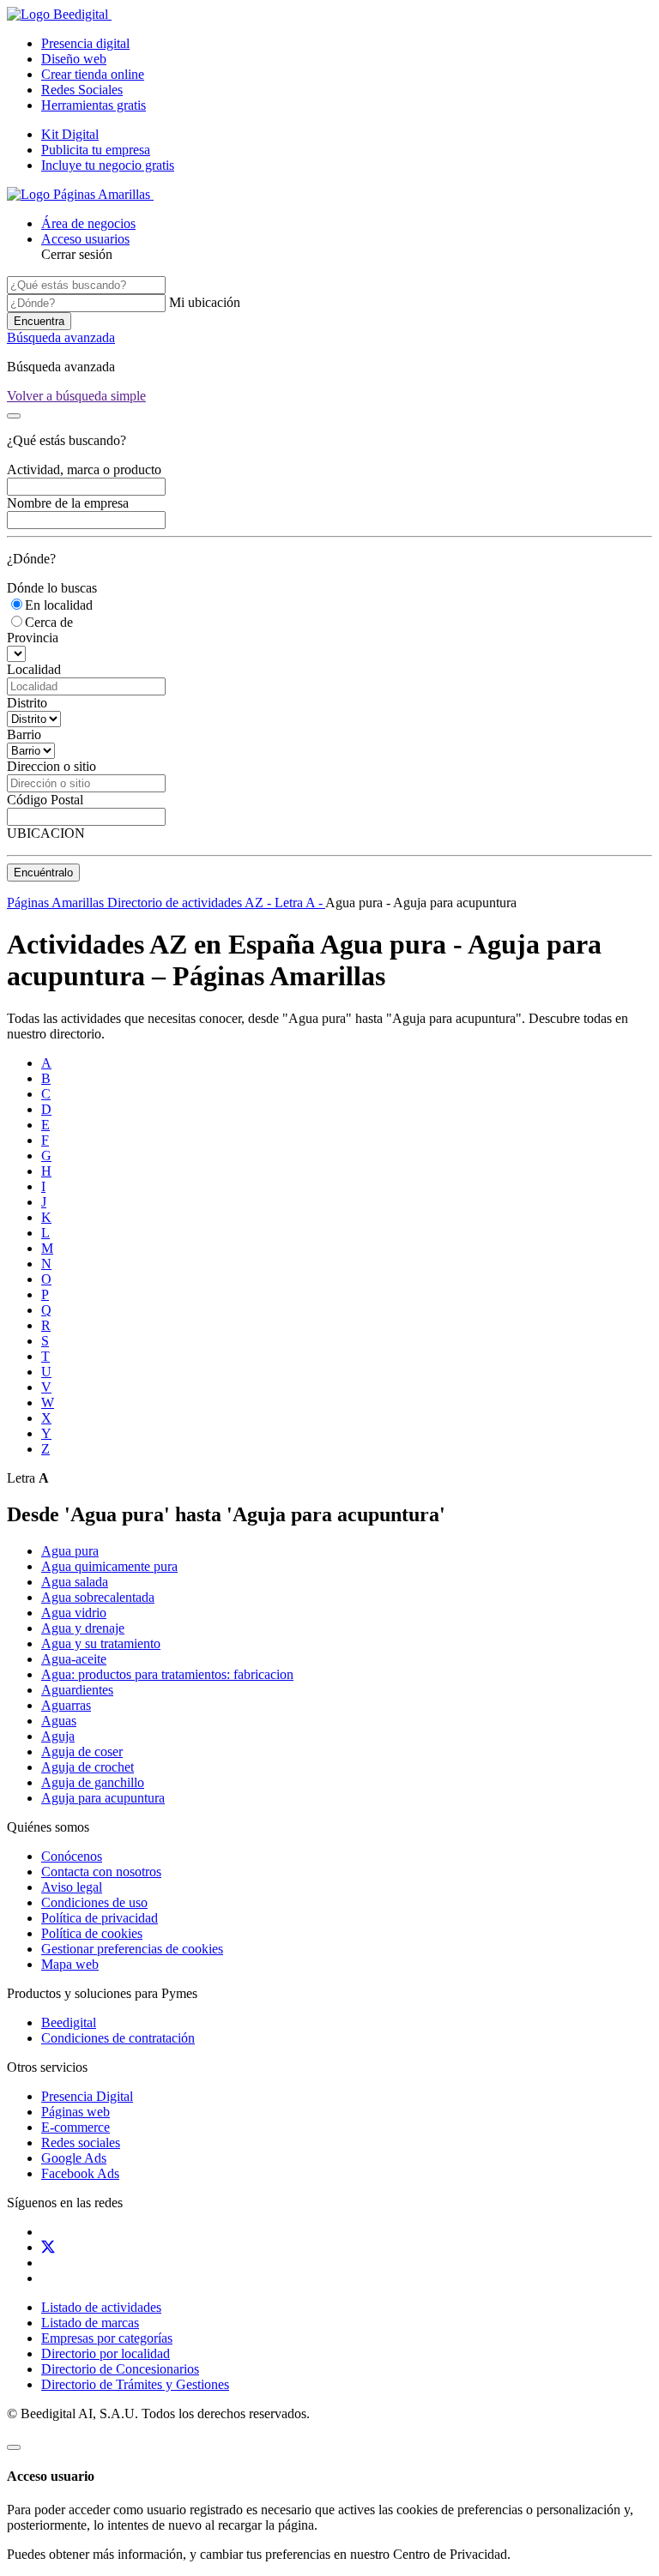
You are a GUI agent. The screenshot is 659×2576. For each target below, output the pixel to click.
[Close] (14, 416)
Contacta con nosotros (101, 1872)
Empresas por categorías (107, 2338)
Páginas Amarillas (57, 903)
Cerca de (49, 622)
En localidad (59, 605)
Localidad (34, 669)
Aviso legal (72, 1887)
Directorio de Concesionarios (120, 2369)
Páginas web (76, 2112)
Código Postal (45, 800)
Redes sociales (81, 2143)
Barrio (24, 734)
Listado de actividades (101, 2307)
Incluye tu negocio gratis (108, 165)
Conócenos (72, 1856)
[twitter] (48, 2247)
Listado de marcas (90, 2323)
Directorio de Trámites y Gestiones (135, 2384)
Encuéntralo (43, 873)
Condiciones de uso (94, 1902)
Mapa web (70, 1964)
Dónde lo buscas (52, 588)
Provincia (33, 638)
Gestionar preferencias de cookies (132, 1949)
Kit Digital (70, 134)
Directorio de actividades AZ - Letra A (213, 903)
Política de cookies (92, 1933)
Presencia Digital (87, 2096)
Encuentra (39, 321)
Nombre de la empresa (68, 503)
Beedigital (69, 2022)
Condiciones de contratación (118, 2038)
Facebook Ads (80, 2173)
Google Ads (74, 2158)
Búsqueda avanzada (61, 337)
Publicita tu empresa (96, 150)
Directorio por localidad (106, 2353)
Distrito (27, 703)
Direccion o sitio (51, 766)
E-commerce (76, 2127)
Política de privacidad (100, 1918)
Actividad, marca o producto (84, 469)
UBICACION (46, 833)
